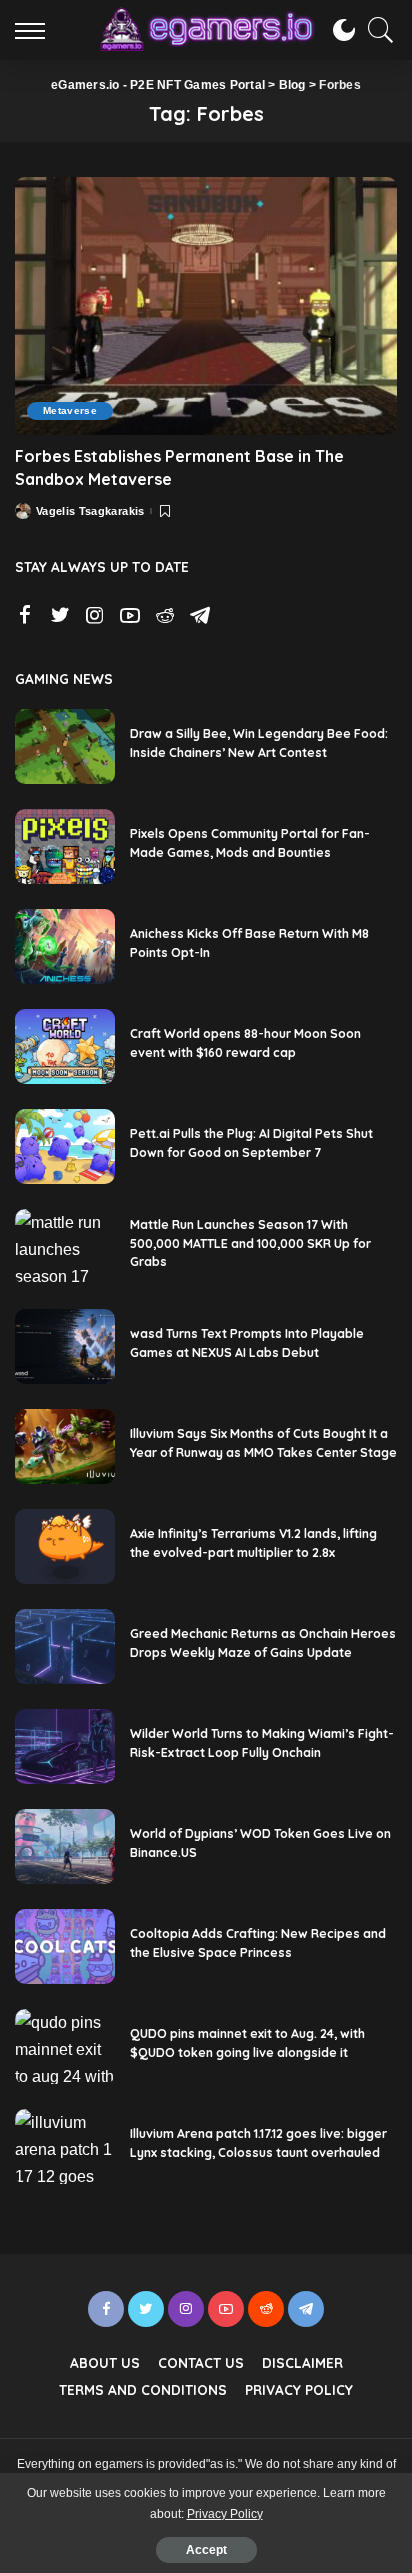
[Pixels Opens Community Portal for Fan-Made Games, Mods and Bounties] (65, 846)
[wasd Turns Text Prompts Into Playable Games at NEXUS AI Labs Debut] (65, 1346)
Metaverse (70, 410)
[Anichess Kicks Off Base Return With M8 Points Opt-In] (65, 946)
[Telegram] (200, 616)
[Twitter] (60, 616)
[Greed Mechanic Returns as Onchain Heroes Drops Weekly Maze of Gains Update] (65, 1646)
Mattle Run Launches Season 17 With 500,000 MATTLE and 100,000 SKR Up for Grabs (250, 1243)
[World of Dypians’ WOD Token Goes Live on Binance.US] (65, 1846)
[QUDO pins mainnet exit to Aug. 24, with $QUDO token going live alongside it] (65, 2046)
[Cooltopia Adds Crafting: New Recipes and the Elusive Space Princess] (65, 1946)
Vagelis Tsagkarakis (90, 511)
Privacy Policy (225, 2514)
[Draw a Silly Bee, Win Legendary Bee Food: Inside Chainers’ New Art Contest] (65, 746)
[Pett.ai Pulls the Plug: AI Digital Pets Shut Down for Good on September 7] (65, 1146)
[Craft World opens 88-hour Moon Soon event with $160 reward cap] (65, 1046)
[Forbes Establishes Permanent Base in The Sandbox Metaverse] (206, 306)
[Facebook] (25, 616)
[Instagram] (95, 616)
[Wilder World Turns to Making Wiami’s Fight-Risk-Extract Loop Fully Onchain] (65, 1746)
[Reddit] (165, 616)
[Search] (376, 30)
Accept (206, 2550)
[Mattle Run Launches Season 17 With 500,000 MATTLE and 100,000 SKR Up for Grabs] (65, 1246)
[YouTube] (130, 616)
